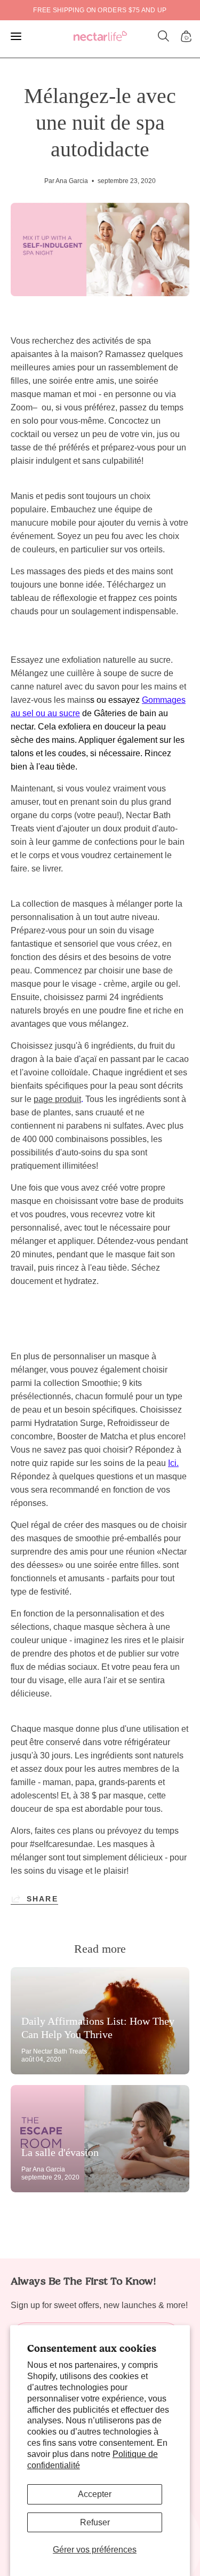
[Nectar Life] (100, 37)
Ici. (173, 1463)
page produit (57, 1099)
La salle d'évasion (60, 2152)
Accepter (95, 2494)
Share (42, 1899)
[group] (100, 10)
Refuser (95, 2522)
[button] (164, 36)
